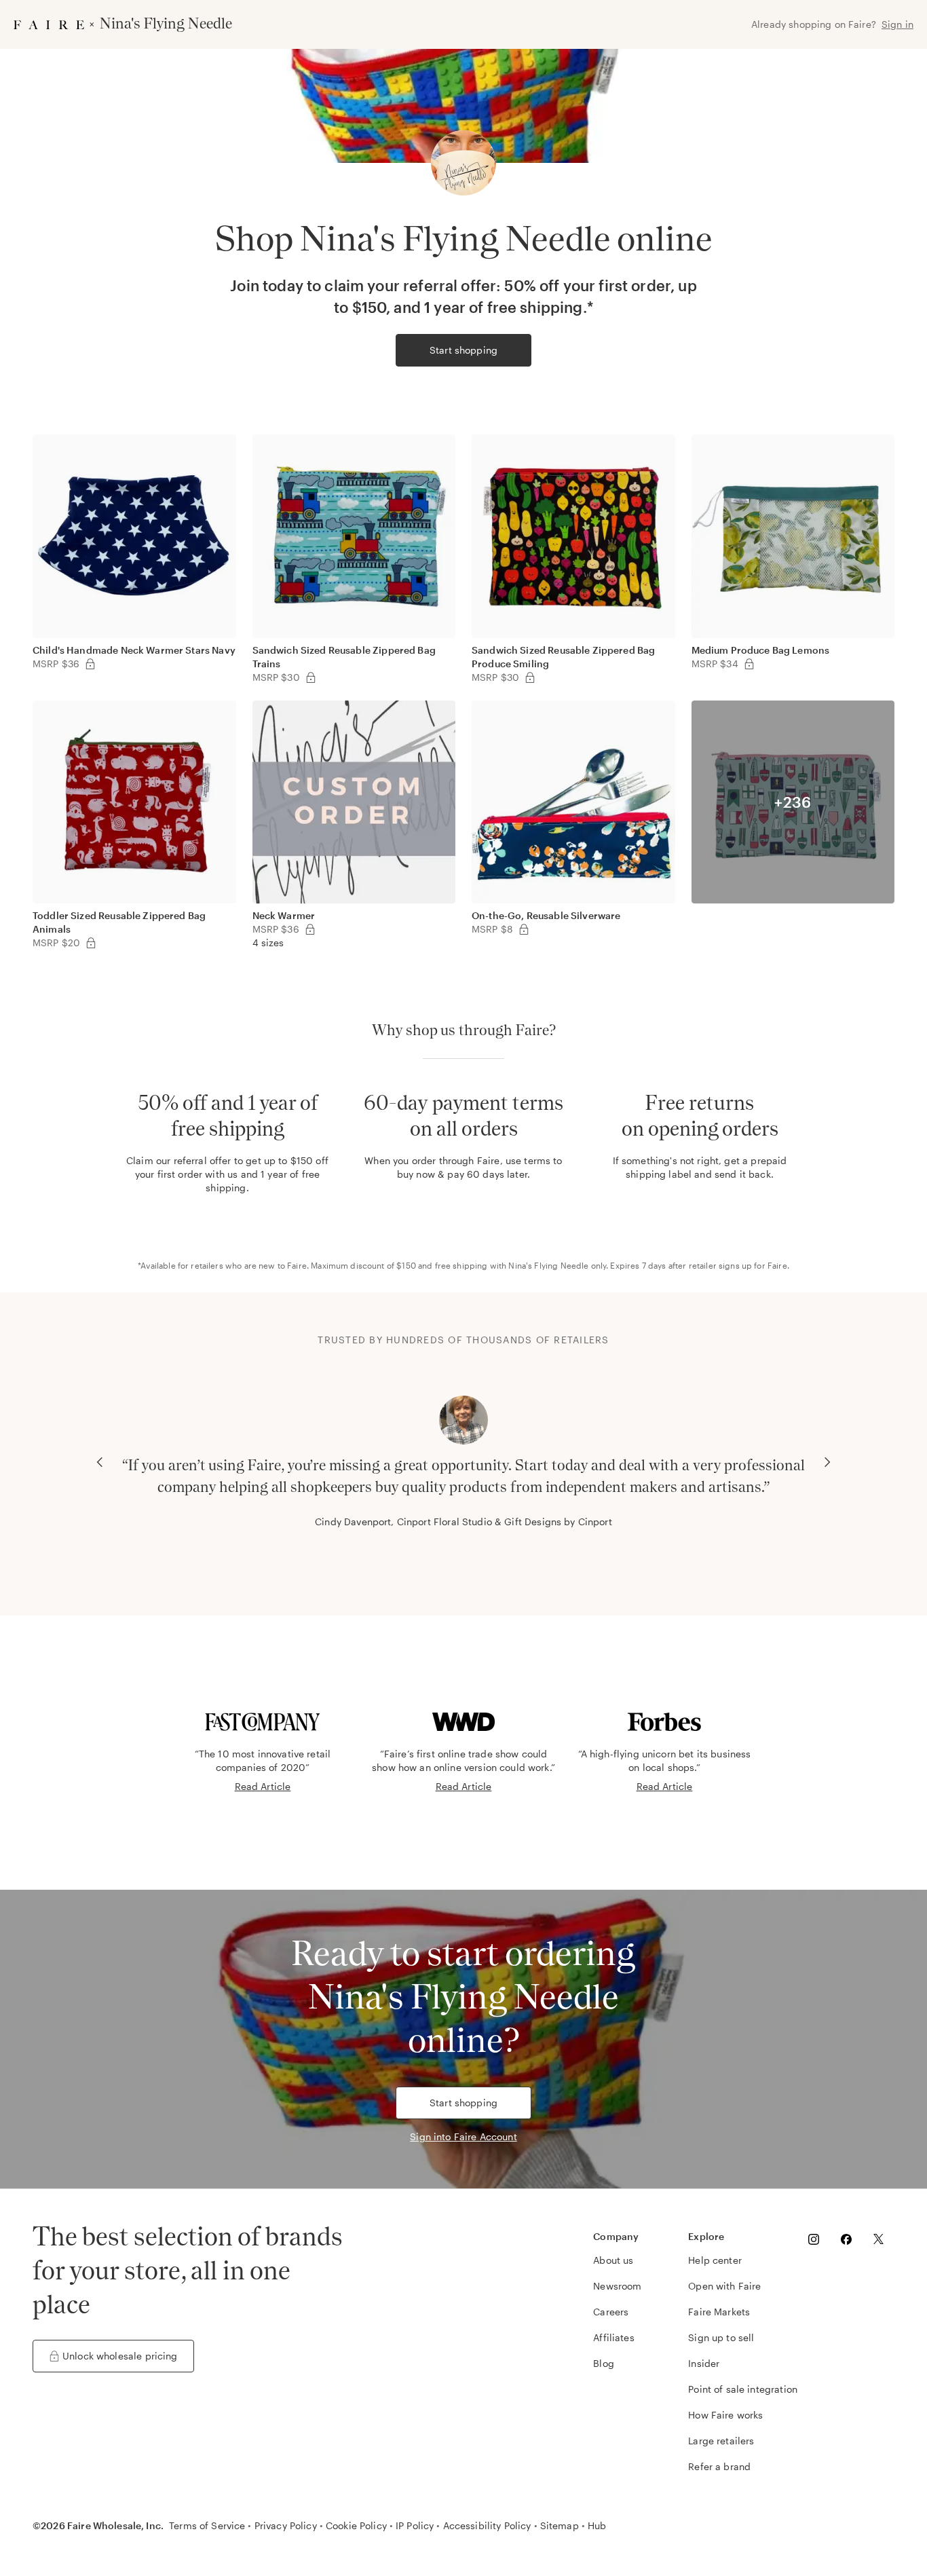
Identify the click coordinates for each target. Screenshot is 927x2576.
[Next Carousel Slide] (827, 1462)
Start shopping (463, 350)
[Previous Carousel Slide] (100, 1462)
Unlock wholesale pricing (120, 2356)
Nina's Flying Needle (548, 1265)
